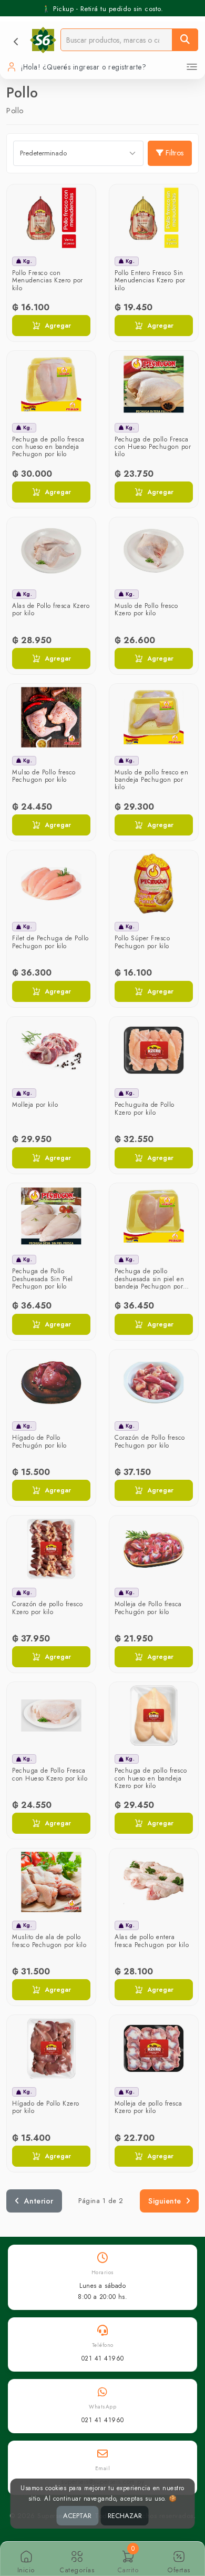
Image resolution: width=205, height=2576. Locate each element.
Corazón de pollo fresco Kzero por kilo (48, 1608)
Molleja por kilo (35, 1105)
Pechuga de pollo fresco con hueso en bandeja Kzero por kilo (151, 1778)
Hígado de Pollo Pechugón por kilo (39, 1441)
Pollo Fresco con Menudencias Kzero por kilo (48, 281)
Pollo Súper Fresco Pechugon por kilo (142, 942)
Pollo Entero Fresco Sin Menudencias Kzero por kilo (150, 281)
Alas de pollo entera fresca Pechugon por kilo (152, 1941)
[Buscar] (185, 40)
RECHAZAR (125, 2516)
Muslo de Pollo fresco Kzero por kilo (146, 609)
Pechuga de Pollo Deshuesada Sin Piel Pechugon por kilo (43, 1279)
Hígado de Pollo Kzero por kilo (46, 2107)
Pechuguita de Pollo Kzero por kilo (145, 1108)
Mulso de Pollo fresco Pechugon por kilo (44, 776)
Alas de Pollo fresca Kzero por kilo (51, 609)
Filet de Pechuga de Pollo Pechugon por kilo (50, 942)
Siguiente (165, 2201)
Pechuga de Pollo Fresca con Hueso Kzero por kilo (50, 1774)
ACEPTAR (77, 2516)
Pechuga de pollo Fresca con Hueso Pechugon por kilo (153, 447)
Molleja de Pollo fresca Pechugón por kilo (148, 1608)
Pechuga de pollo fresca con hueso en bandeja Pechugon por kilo (48, 447)
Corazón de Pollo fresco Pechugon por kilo (150, 1441)
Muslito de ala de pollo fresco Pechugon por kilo (49, 1941)
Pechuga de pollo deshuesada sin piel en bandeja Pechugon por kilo (149, 1282)
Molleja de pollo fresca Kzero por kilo (148, 2107)
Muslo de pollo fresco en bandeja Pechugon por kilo (151, 780)
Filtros (175, 153)
